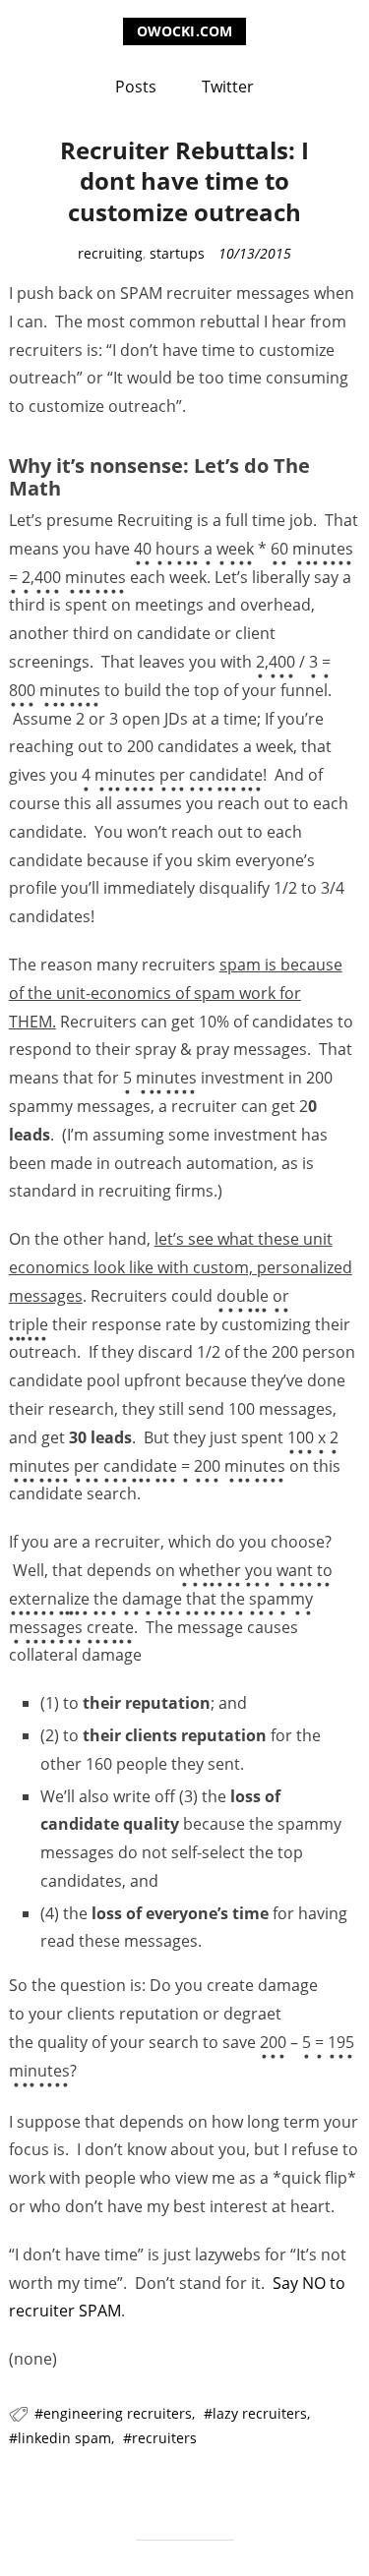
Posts (136, 87)
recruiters (164, 2438)
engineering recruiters (118, 2413)
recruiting (110, 253)
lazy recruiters (260, 2413)
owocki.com (184, 31)
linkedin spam (64, 2438)
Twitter (228, 87)
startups (177, 253)
